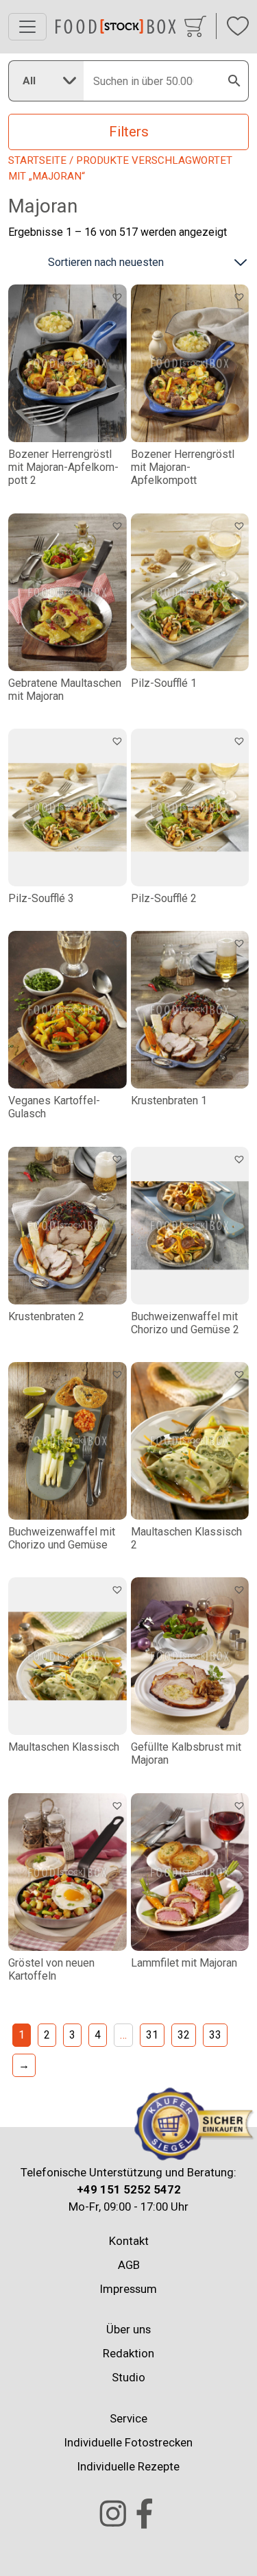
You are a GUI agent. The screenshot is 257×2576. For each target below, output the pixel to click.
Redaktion (128, 2353)
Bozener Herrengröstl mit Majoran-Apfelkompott (183, 467)
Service (128, 2418)
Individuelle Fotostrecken (128, 2442)
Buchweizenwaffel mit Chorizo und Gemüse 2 (185, 1323)
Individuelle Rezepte (128, 2466)
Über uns (128, 2329)
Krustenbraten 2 (46, 1316)
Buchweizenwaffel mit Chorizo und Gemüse (62, 1538)
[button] (119, 296)
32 (184, 2035)
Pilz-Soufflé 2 (164, 898)
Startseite (37, 160)
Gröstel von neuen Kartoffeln (51, 1969)
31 (152, 2035)
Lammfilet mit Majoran (184, 1963)
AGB (129, 2265)
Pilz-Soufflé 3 (41, 898)
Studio (128, 2377)
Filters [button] (129, 132)
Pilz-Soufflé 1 (164, 683)
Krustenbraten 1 (169, 1101)
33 (215, 2035)
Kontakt (129, 2241)
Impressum (128, 2289)
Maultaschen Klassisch (64, 1747)
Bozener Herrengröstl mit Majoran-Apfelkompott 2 (63, 467)
